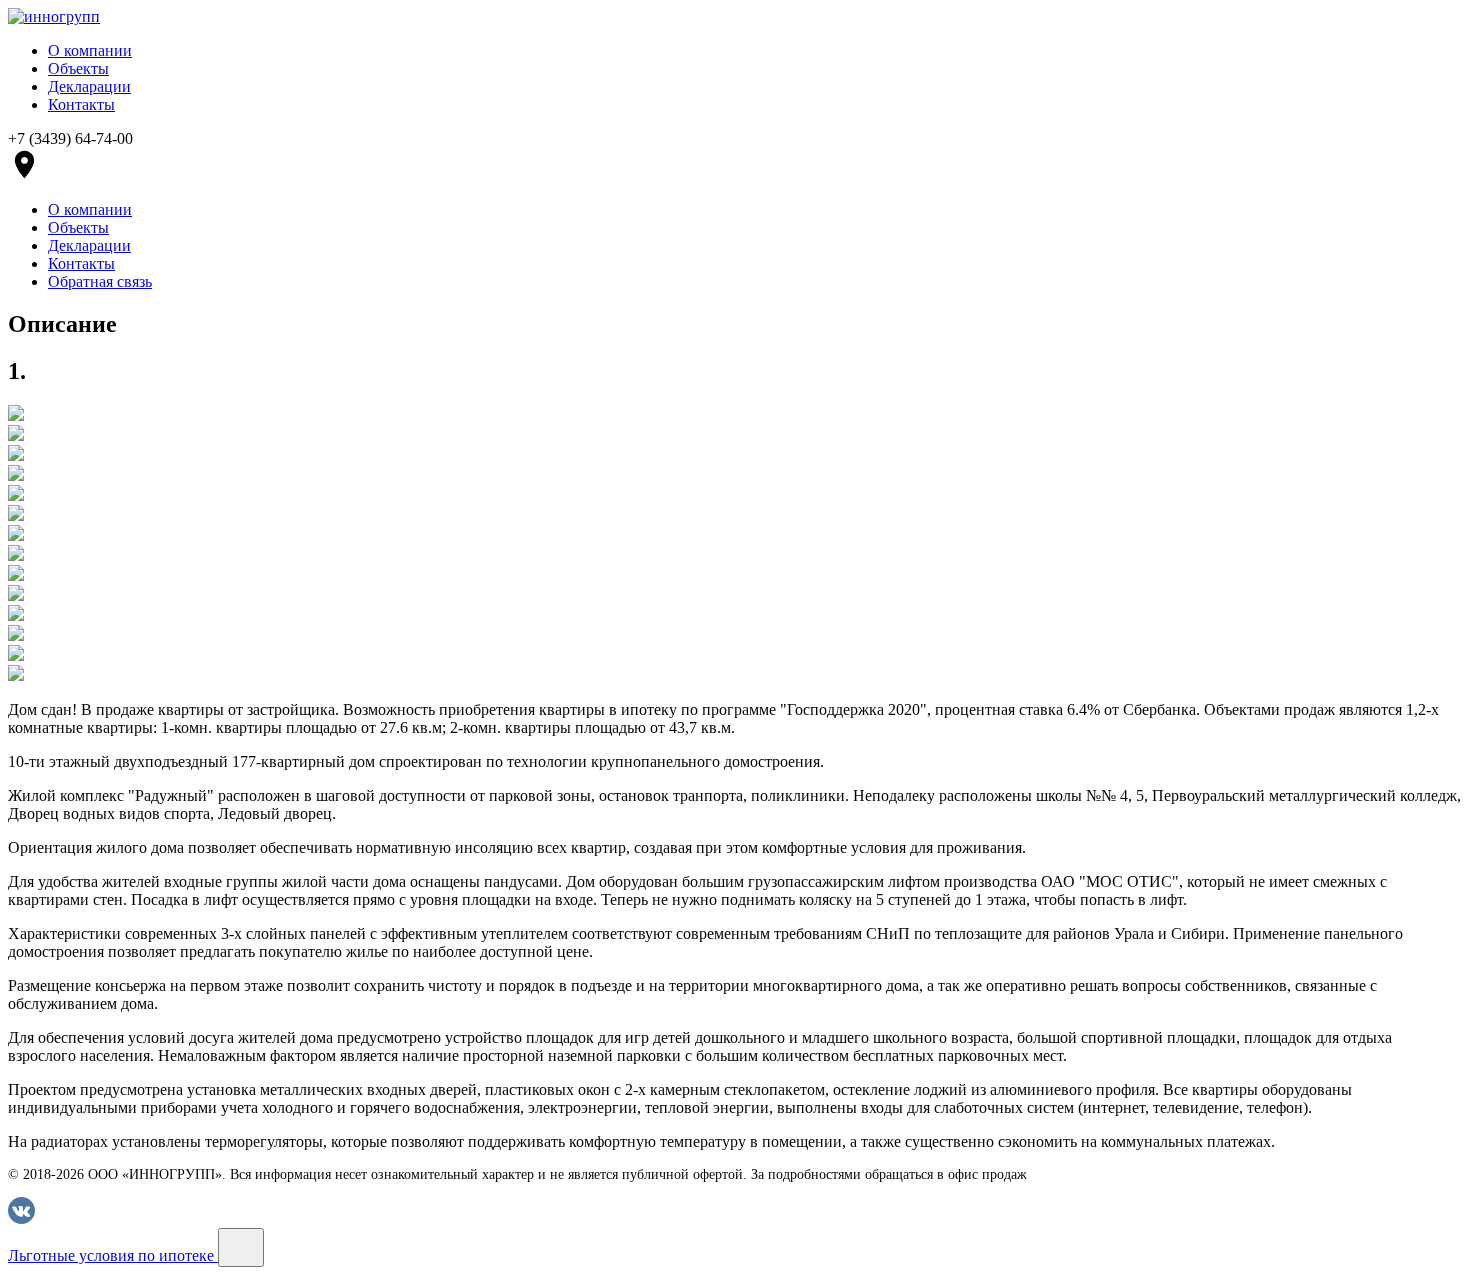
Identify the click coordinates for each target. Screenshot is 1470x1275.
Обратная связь (100, 281)
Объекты (78, 68)
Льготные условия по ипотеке (113, 1255)
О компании (90, 50)
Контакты (81, 104)
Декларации (89, 86)
